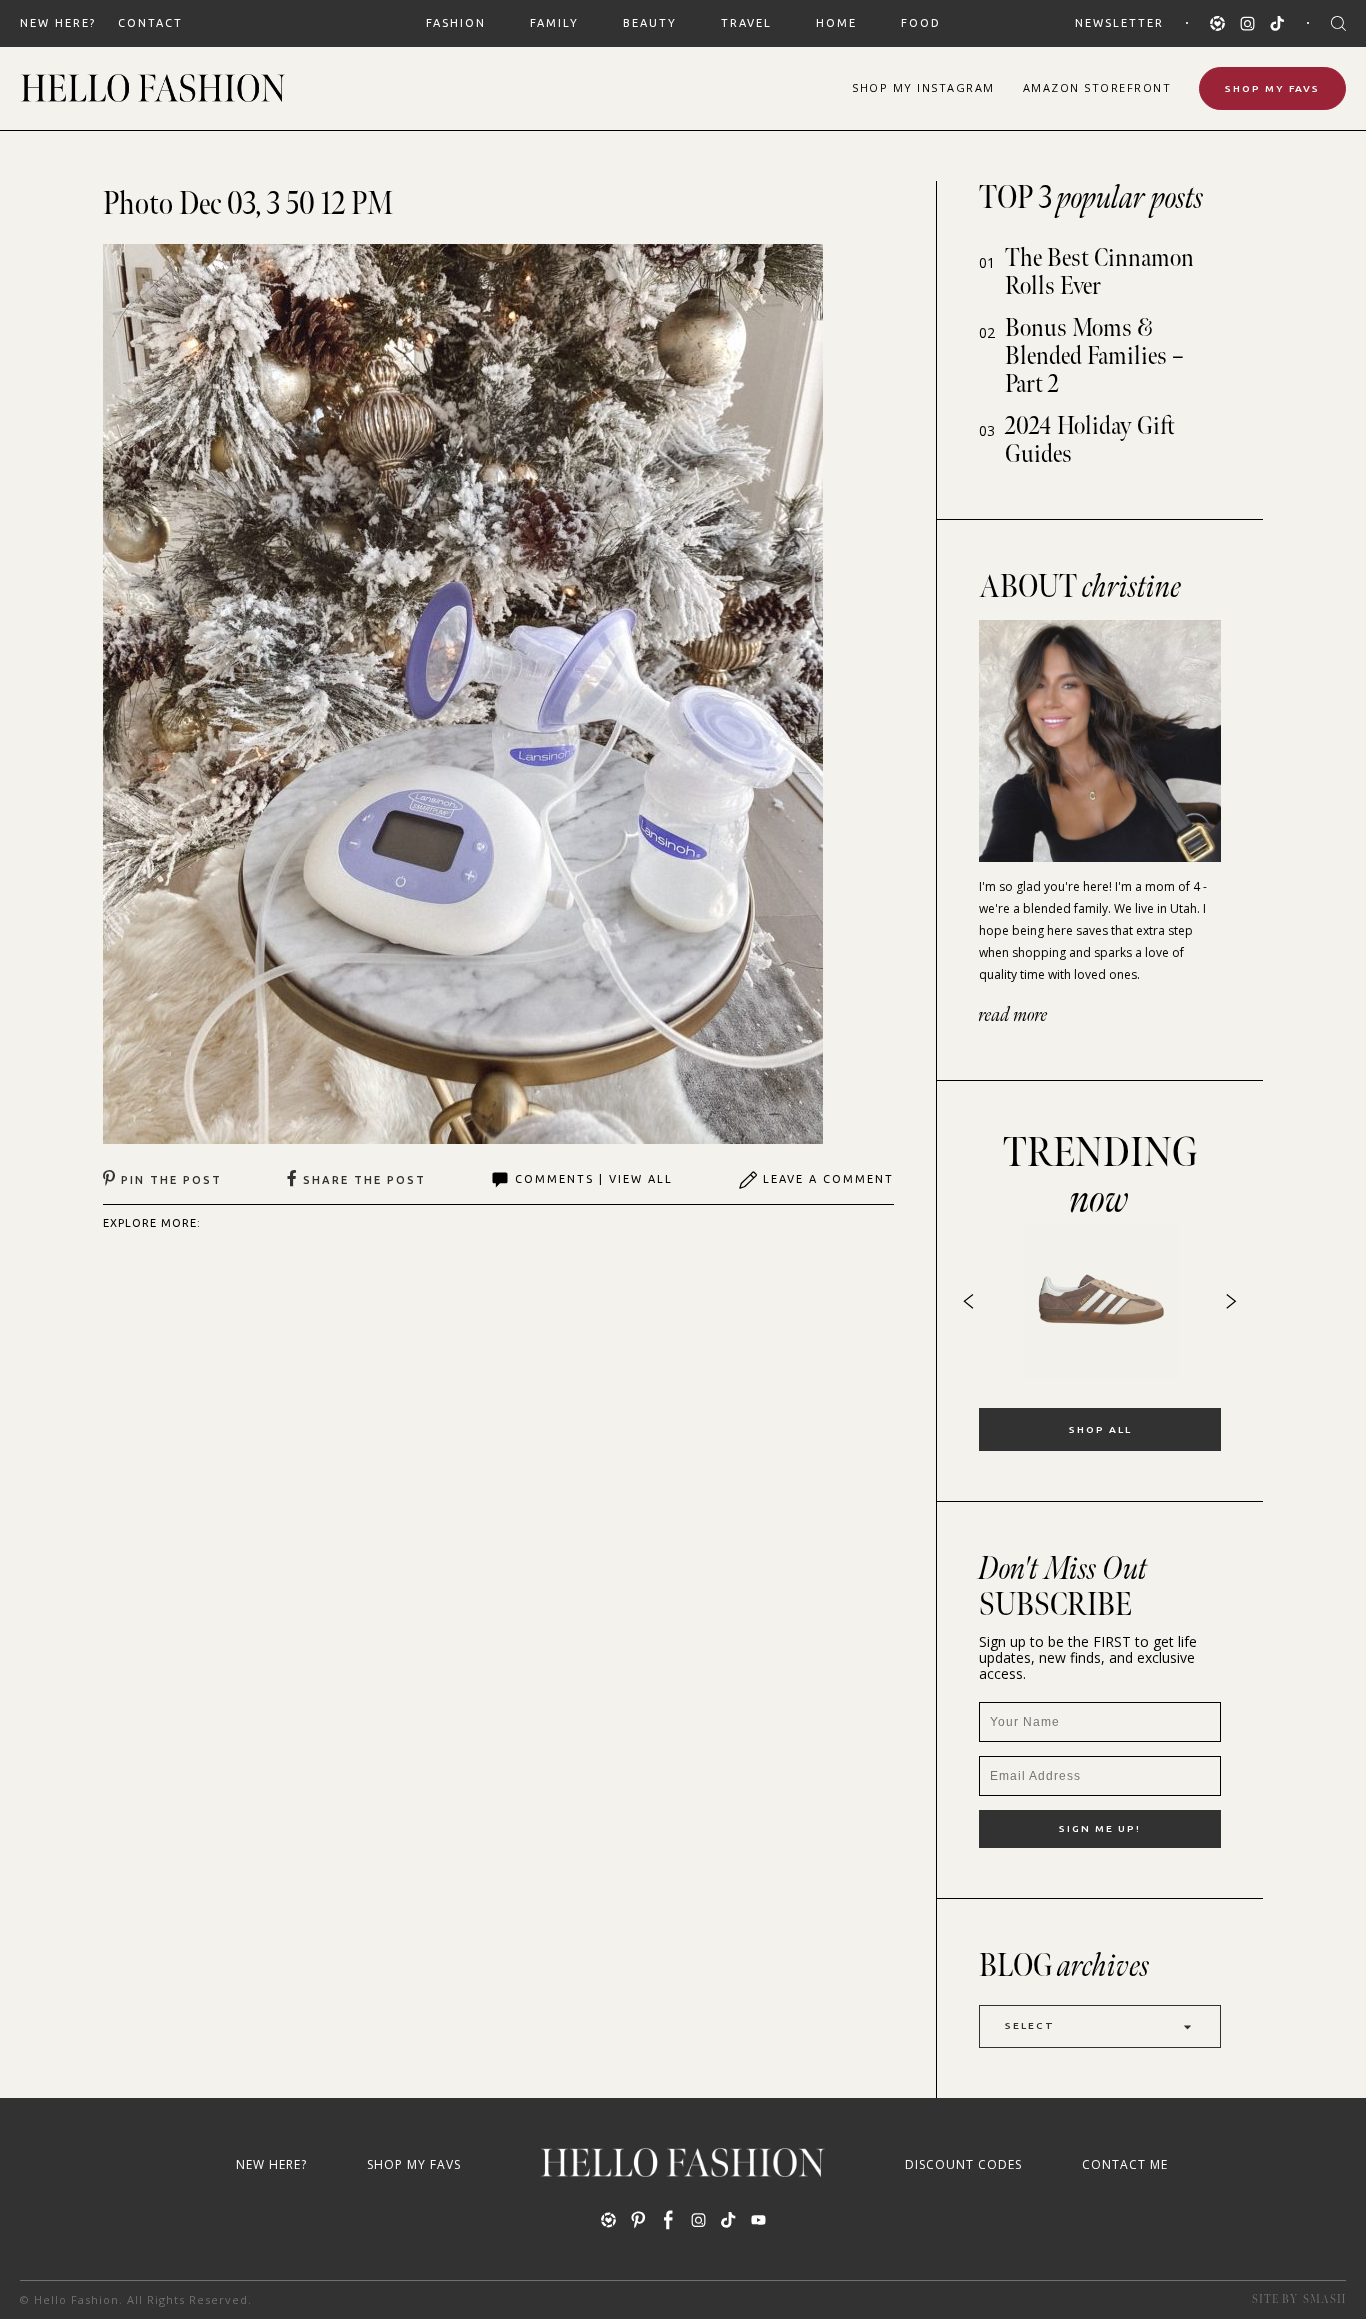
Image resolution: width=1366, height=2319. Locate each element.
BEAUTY (650, 23)
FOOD (921, 23)
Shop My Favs (1272, 88)
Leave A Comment (828, 1179)
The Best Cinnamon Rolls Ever (1099, 272)
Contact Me (1125, 2164)
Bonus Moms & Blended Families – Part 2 (1094, 356)
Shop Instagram (923, 87)
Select (1030, 2025)
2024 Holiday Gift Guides (1090, 440)
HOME (836, 23)
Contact (150, 23)
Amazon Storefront (1097, 87)
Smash (1324, 2299)
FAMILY (554, 23)
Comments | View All (594, 1179)
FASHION (456, 23)
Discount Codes (963, 2164)
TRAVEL (746, 23)
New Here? (58, 23)
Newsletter (1119, 23)
